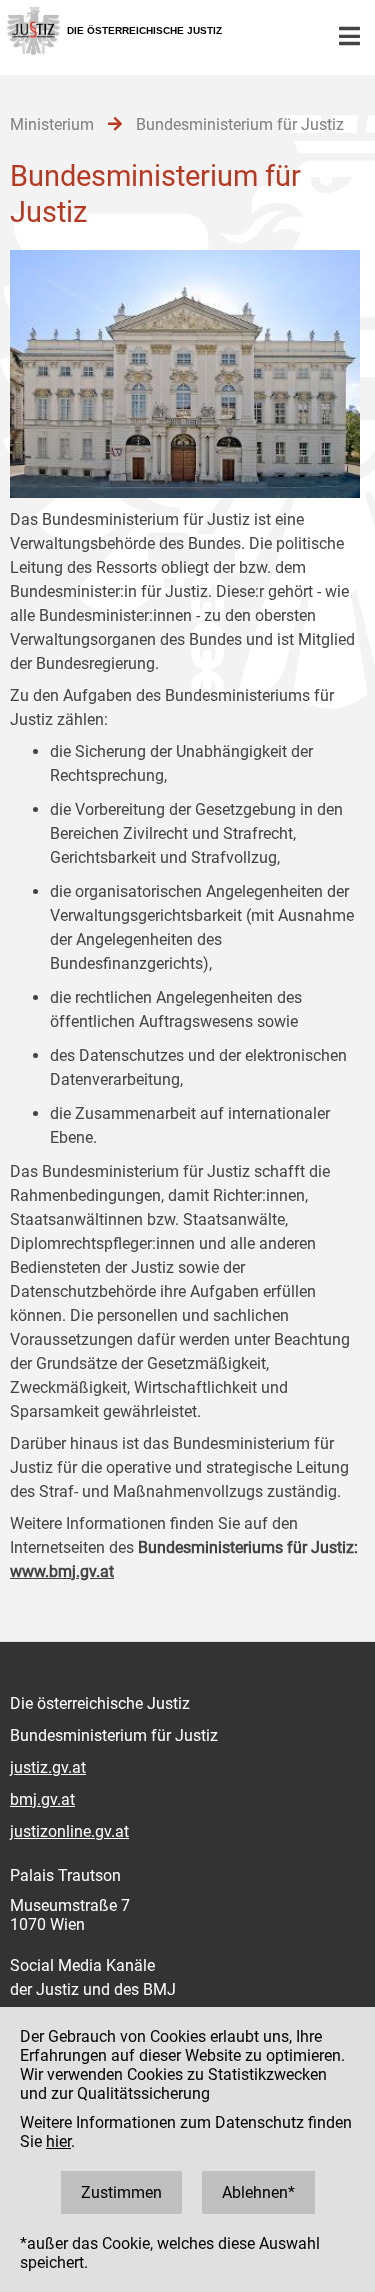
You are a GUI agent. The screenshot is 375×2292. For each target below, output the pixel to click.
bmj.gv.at (42, 1799)
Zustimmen (121, 2192)
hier (58, 2141)
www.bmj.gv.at (62, 1571)
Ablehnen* (258, 2192)
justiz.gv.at (48, 1767)
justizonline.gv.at (69, 1831)
